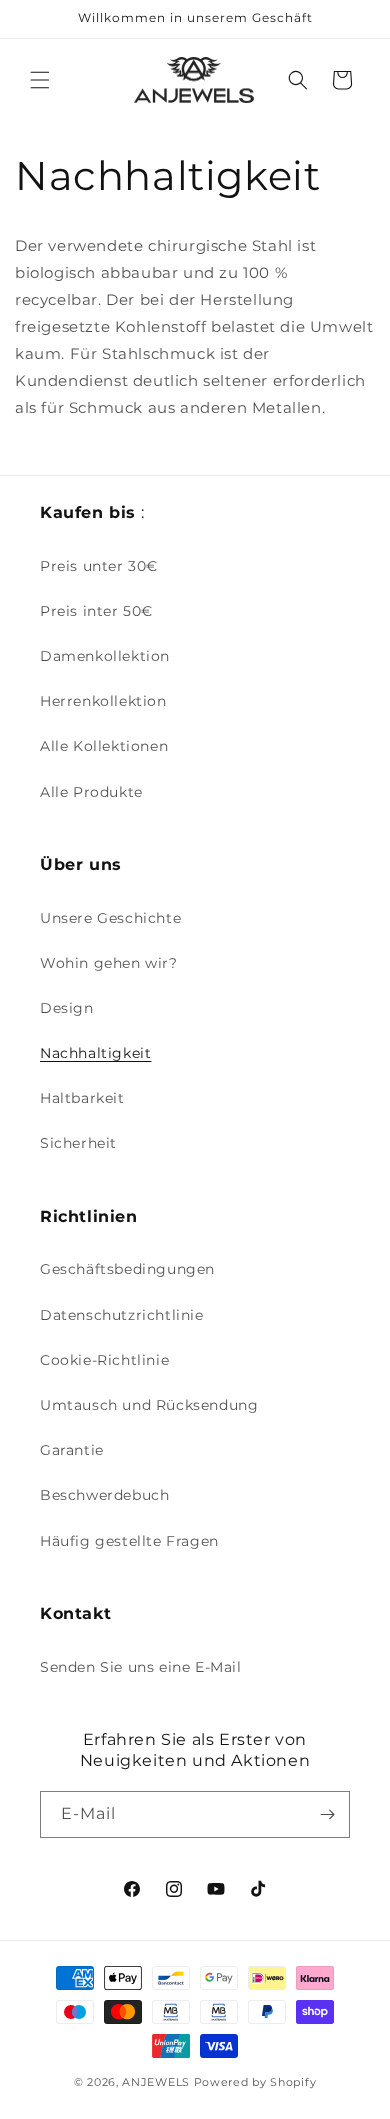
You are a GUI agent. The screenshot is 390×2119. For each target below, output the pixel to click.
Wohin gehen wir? (109, 963)
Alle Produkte (91, 792)
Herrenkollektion (103, 701)
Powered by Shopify (255, 2082)
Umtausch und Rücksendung (149, 1405)
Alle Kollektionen (104, 746)
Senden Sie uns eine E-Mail (141, 1667)
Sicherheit (78, 1143)
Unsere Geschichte (110, 918)
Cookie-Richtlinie (104, 1360)
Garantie (72, 1450)
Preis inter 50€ (96, 611)
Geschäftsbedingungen (127, 1269)
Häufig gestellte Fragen (129, 1541)
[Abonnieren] (327, 1814)
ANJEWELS (156, 2082)
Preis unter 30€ (99, 566)
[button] (40, 80)
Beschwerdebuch (104, 1495)
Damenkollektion (105, 656)
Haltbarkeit (82, 1098)
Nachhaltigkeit (95, 1053)
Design (67, 1008)
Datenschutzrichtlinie (122, 1315)
